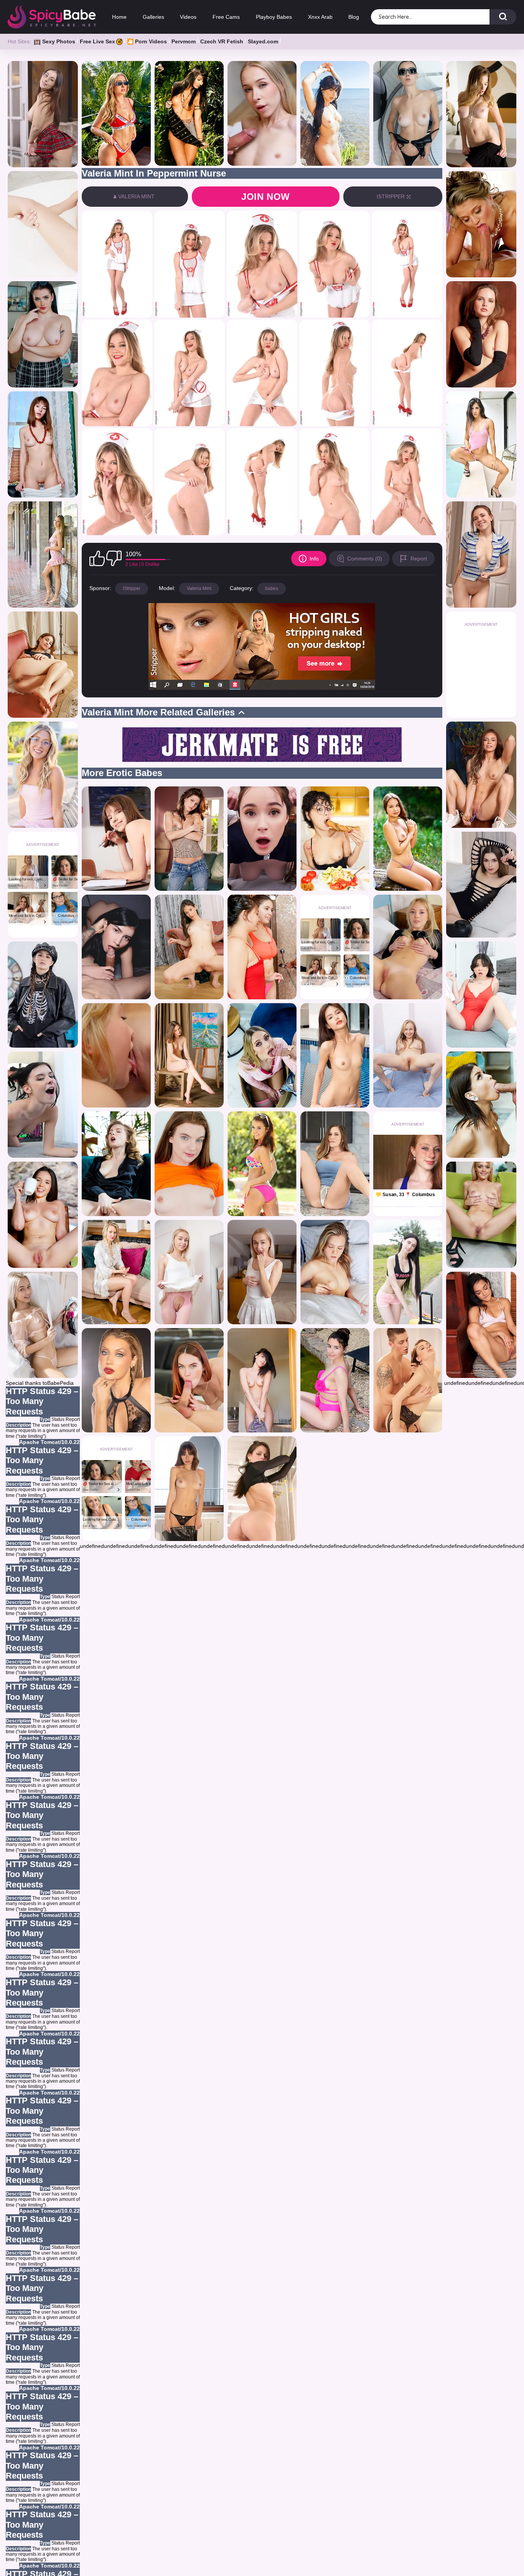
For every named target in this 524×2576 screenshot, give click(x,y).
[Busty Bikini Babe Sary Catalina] (335, 113)
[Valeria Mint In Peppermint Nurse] (117, 264)
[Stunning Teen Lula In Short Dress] (43, 555)
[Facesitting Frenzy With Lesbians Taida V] (116, 1055)
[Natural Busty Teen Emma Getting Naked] (189, 1488)
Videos (188, 17)
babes (272, 588)
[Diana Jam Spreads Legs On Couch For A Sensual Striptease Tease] (43, 665)
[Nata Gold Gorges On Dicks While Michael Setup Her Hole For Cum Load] (262, 113)
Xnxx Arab (320, 17)
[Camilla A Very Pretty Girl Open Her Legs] (481, 334)
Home (119, 17)
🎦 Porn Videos (147, 41)
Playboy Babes (274, 17)
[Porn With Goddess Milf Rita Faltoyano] (481, 224)
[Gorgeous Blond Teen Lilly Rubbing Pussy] (43, 775)
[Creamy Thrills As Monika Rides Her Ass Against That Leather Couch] (481, 885)
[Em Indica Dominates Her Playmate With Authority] (43, 334)
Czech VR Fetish (222, 41)
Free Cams (226, 17)
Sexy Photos (59, 41)
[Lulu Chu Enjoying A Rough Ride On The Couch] (481, 995)
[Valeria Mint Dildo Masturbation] (335, 1272)
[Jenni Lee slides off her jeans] (189, 839)
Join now (266, 197)
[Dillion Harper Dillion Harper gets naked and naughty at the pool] (262, 1164)
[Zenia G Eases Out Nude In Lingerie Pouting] (262, 1488)
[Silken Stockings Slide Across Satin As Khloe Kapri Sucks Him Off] (262, 1055)
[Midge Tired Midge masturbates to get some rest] (116, 1272)
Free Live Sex (97, 41)
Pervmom (184, 41)
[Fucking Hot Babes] (408, 1055)
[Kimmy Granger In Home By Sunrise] (481, 114)
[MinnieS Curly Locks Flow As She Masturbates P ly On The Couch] (116, 1164)
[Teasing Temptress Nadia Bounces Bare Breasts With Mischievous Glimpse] (408, 113)
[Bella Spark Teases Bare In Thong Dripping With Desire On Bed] (408, 947)
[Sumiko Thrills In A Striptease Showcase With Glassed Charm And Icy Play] (43, 114)
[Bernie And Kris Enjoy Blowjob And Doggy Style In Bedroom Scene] (262, 1272)
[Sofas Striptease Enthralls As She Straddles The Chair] (335, 1380)
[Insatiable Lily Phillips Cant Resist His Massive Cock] (116, 113)
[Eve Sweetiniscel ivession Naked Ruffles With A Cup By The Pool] (43, 1215)
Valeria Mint (199, 588)
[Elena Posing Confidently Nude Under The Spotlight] (116, 1380)
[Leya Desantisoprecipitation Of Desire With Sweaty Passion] (189, 1380)
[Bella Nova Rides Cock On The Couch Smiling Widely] (43, 1105)
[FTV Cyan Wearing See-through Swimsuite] (481, 444)
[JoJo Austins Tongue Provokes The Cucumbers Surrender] (481, 775)
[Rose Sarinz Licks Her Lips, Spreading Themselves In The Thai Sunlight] (335, 1055)
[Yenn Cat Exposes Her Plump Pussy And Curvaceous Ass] (408, 839)
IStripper (132, 588)
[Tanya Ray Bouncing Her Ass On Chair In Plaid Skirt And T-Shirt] (189, 947)
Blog (354, 17)
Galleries (153, 17)
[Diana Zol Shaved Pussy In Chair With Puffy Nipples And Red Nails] (189, 1055)
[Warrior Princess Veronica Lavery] (189, 113)
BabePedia (60, 1383)
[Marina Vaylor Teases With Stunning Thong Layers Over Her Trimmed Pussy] (189, 1164)
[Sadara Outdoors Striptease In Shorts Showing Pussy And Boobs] (408, 1272)
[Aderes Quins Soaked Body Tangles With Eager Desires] (335, 1164)
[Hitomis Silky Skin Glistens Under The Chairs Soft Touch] (116, 839)
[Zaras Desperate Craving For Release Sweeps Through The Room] (481, 1325)
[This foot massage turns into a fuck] (408, 1380)
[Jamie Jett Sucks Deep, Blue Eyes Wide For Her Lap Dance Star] (43, 224)
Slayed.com (263, 41)
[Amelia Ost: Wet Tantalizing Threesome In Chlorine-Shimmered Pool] (262, 947)
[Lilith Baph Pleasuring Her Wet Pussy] (335, 839)
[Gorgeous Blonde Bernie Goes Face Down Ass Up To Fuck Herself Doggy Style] (43, 1325)
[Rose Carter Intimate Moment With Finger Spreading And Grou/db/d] (481, 555)
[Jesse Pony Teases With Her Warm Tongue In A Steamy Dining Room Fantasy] (481, 1105)
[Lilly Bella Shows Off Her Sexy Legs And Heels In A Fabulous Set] (262, 1380)
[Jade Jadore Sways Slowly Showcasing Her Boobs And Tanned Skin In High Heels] (481, 1215)
